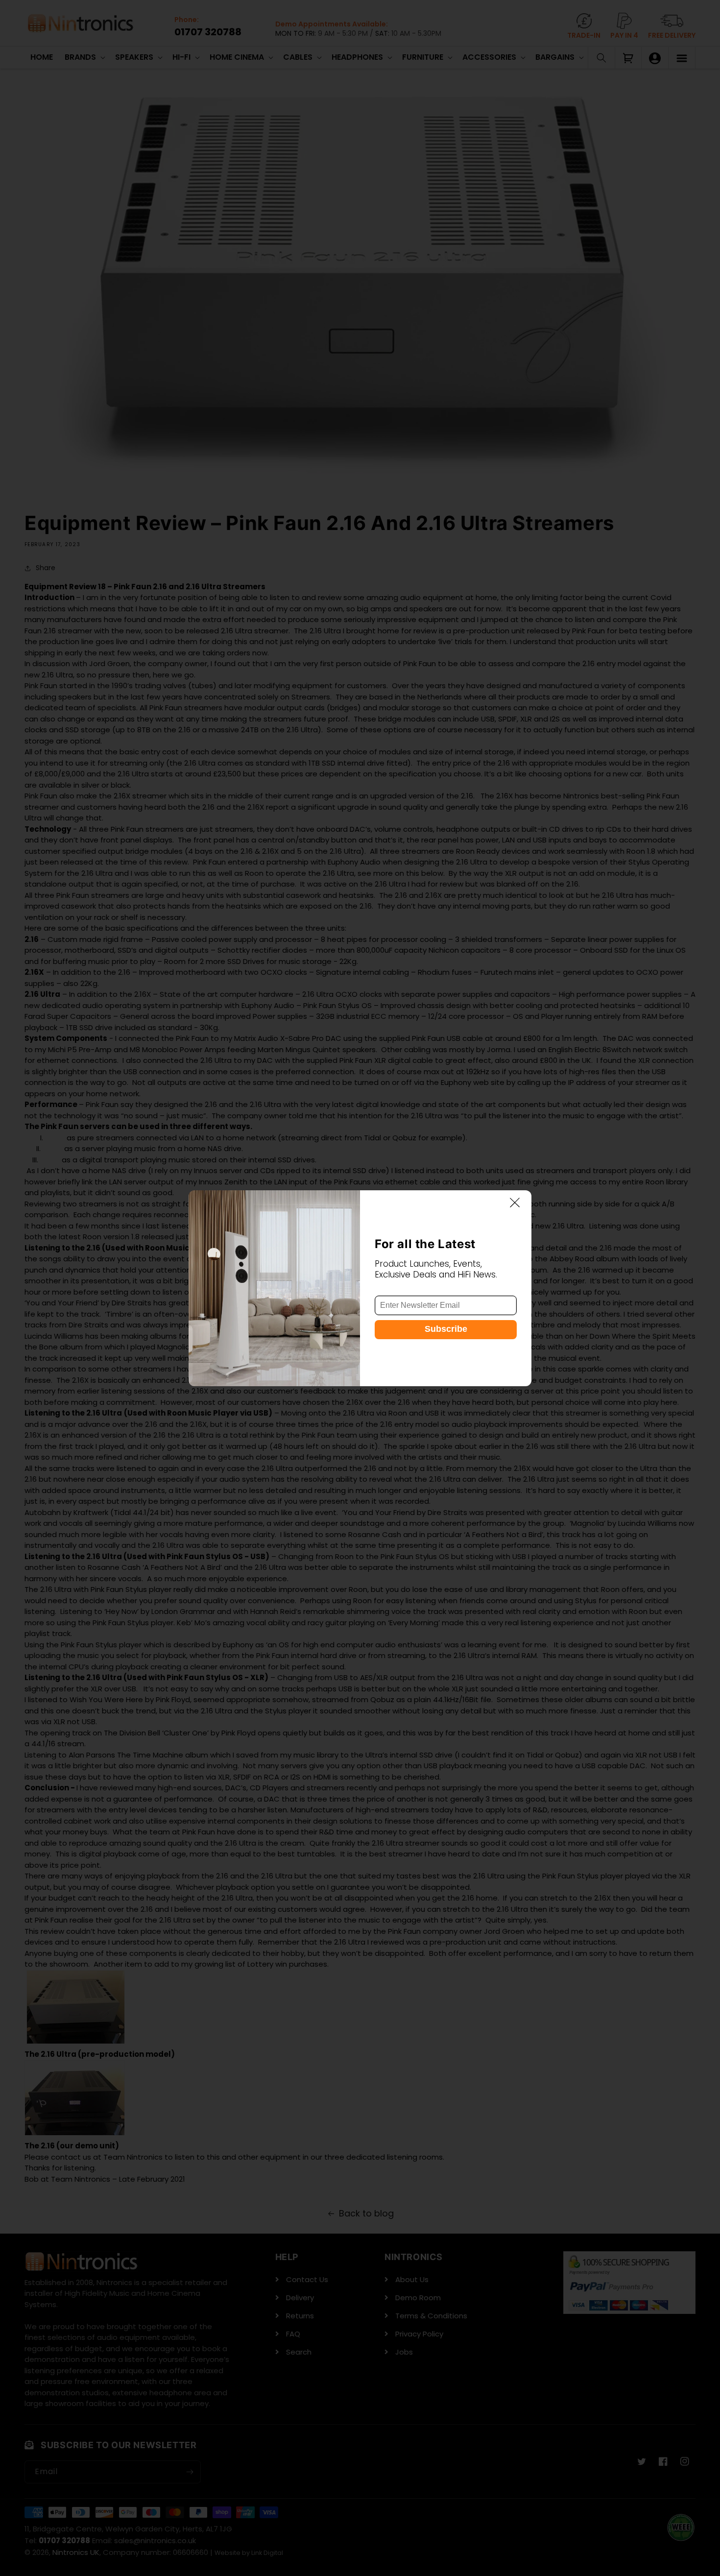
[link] (274, 1288)
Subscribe (446, 1328)
